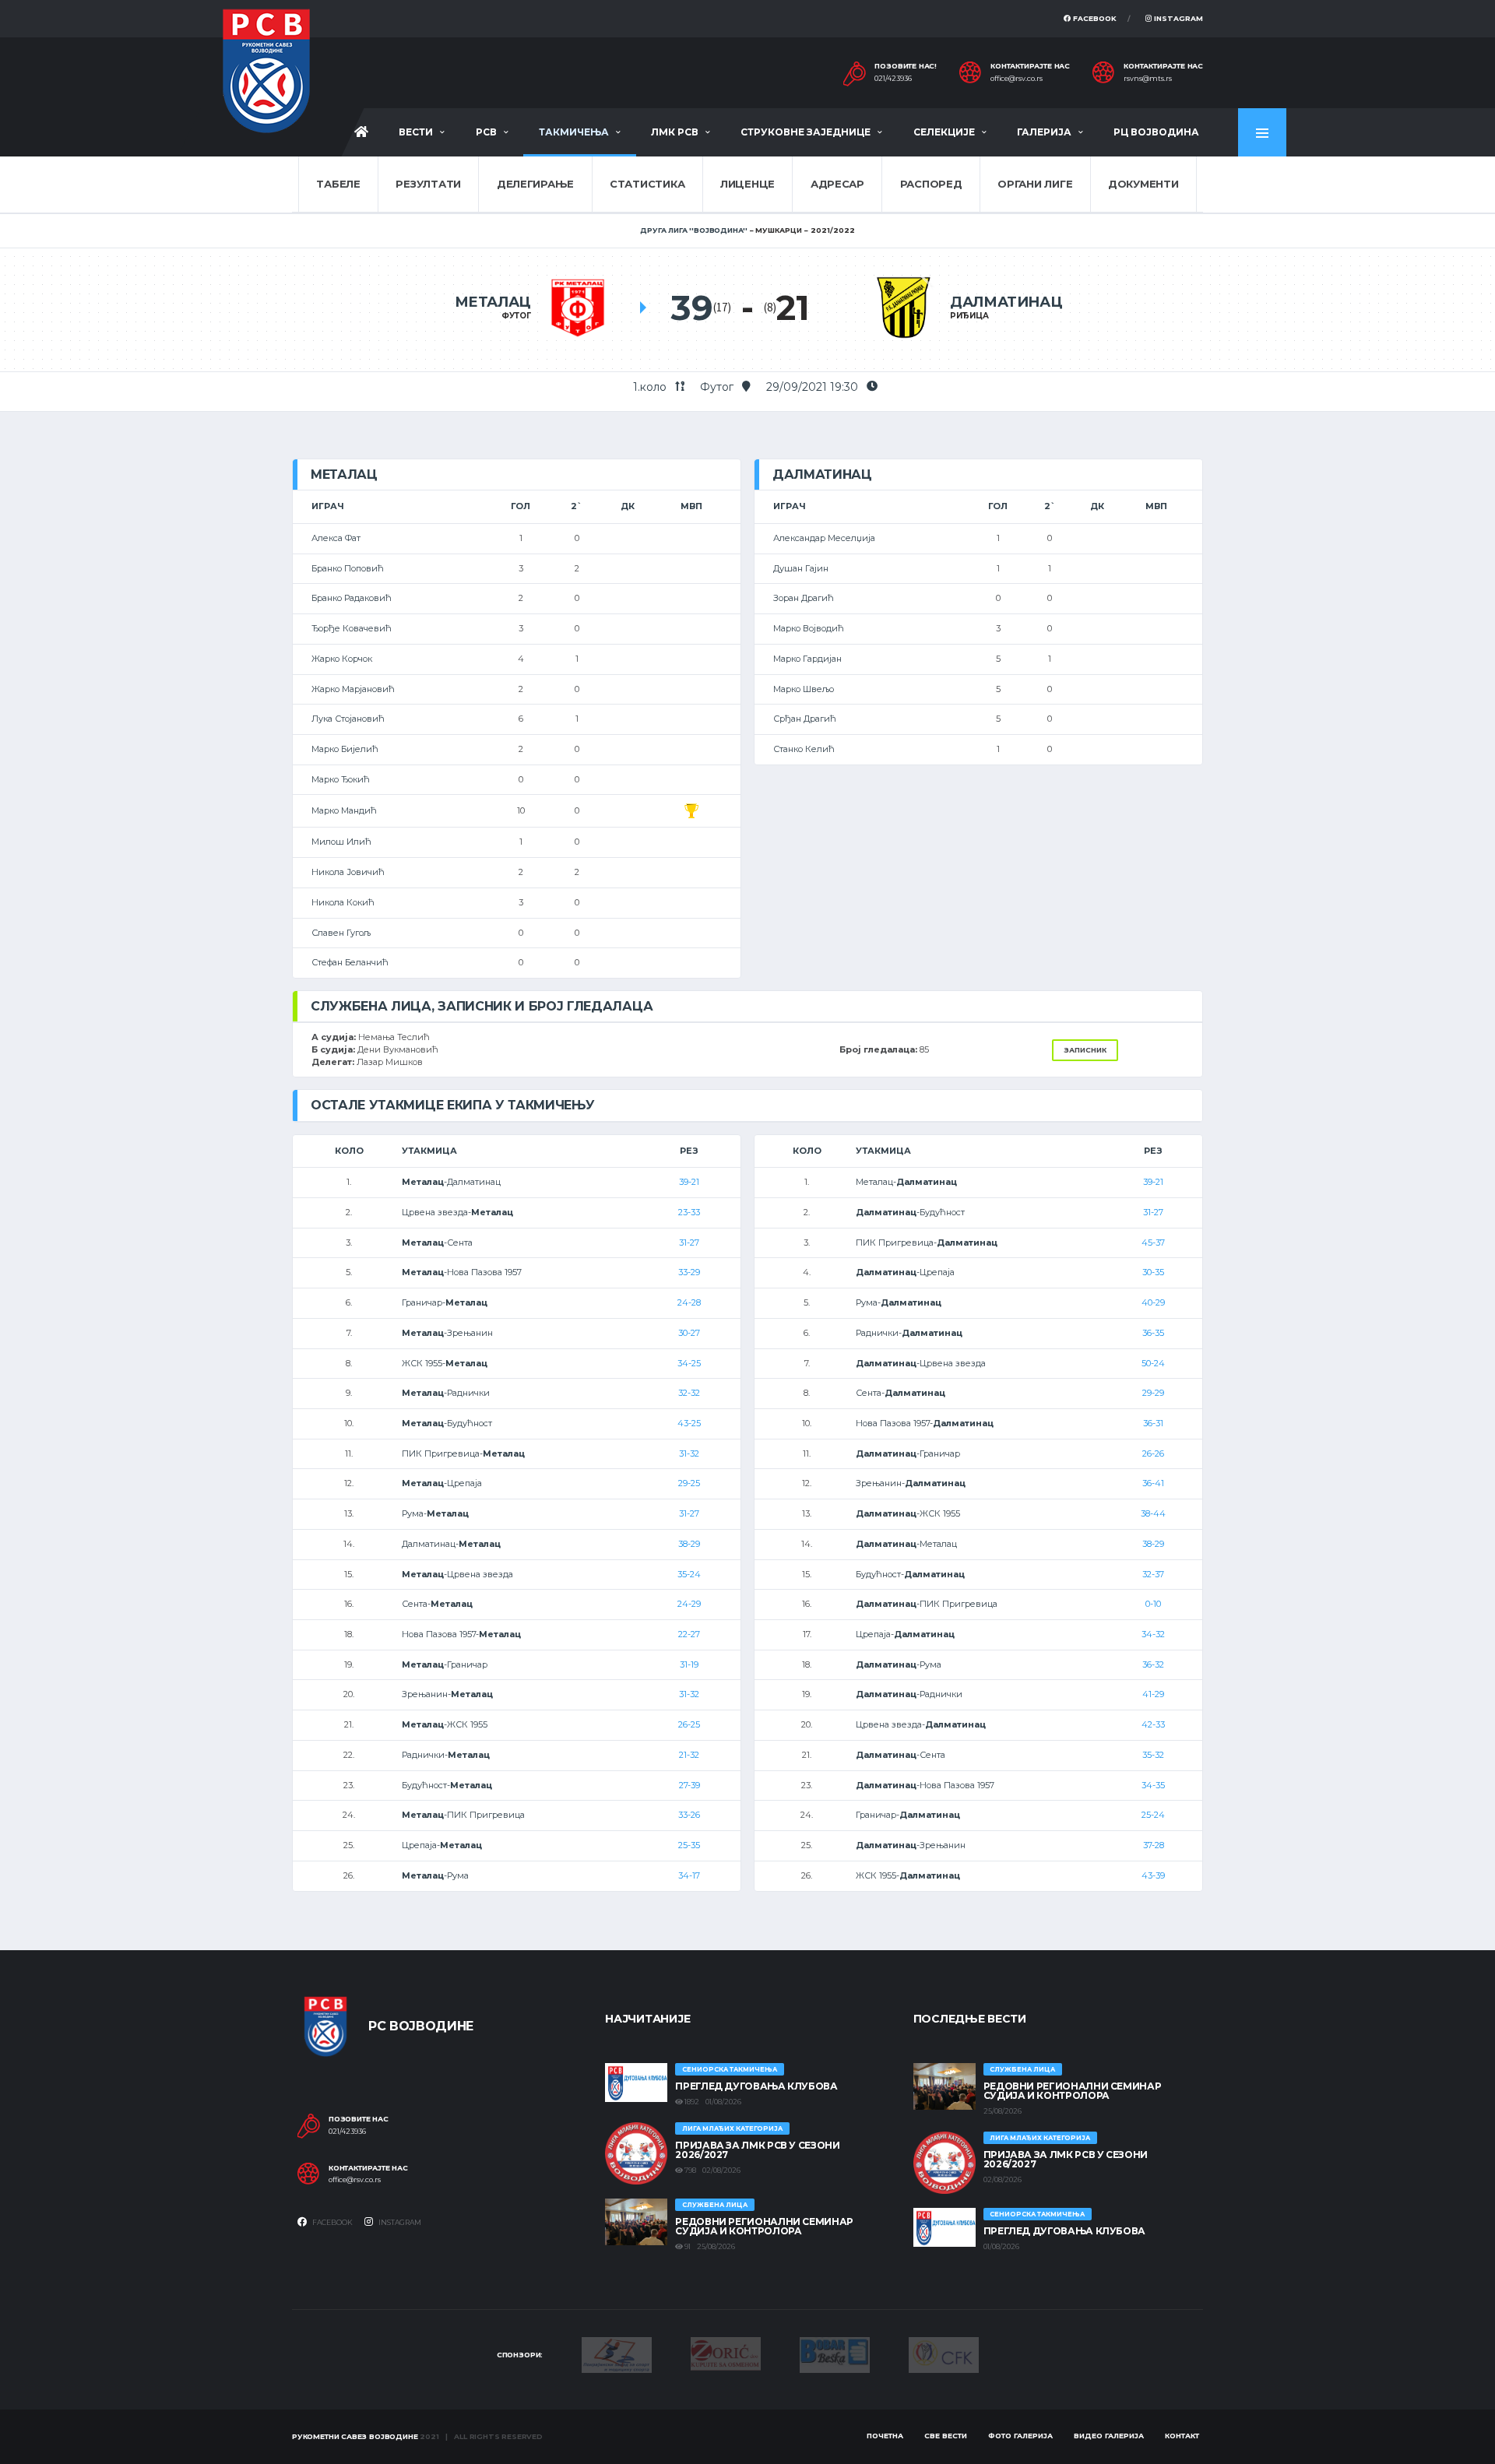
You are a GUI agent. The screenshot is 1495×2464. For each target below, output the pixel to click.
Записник (1085, 1050)
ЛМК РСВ (675, 132)
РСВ (486, 132)
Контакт (1182, 2436)
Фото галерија (1020, 2436)
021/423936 (893, 79)
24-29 (689, 1604)
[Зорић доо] (726, 2353)
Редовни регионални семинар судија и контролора (764, 2226)
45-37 (1153, 1243)
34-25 (689, 1363)
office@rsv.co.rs (1017, 79)
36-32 (1153, 1664)
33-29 (689, 1272)
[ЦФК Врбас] (944, 2354)
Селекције (944, 132)
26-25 (689, 1724)
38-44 (1153, 1513)
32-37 (1153, 1574)
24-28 (689, 1302)
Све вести (946, 2436)
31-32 (689, 1453)
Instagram (1177, 18)
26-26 (1153, 1453)
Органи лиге (1035, 184)
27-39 (689, 1785)
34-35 (1153, 1785)
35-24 (689, 1574)
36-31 (1153, 1423)
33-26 (689, 1815)
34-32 (1153, 1634)
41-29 (1153, 1694)
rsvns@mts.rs (1148, 79)
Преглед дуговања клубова (756, 2086)
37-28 (1154, 1845)
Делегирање (535, 184)
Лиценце (747, 184)
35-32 (1153, 1755)
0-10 (1153, 1604)
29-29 (1153, 1393)
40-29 (1153, 1302)
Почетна (885, 2436)
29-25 (689, 1483)
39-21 (689, 1182)
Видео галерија (1109, 2436)
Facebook (1094, 18)
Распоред (931, 184)
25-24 (1153, 1815)
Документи (1143, 184)
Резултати (428, 184)
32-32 (689, 1393)
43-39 (1153, 1875)
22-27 (689, 1634)
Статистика (647, 184)
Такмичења (574, 132)
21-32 (689, 1755)
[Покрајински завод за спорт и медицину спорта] (617, 2354)
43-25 (689, 1423)
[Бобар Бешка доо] (835, 2354)
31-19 (689, 1664)
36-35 (1153, 1333)
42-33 (1153, 1724)
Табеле (338, 184)
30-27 (689, 1333)
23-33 (689, 1212)
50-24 (1153, 1363)
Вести (416, 132)
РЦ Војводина (1156, 132)
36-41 (1153, 1483)
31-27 (689, 1243)
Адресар (837, 184)
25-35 (689, 1845)
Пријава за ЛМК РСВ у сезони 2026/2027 (757, 2150)
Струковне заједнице (806, 132)
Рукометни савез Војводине (355, 2436)
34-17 (689, 1875)
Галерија (1044, 132)
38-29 (689, 1544)
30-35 (1153, 1272)
